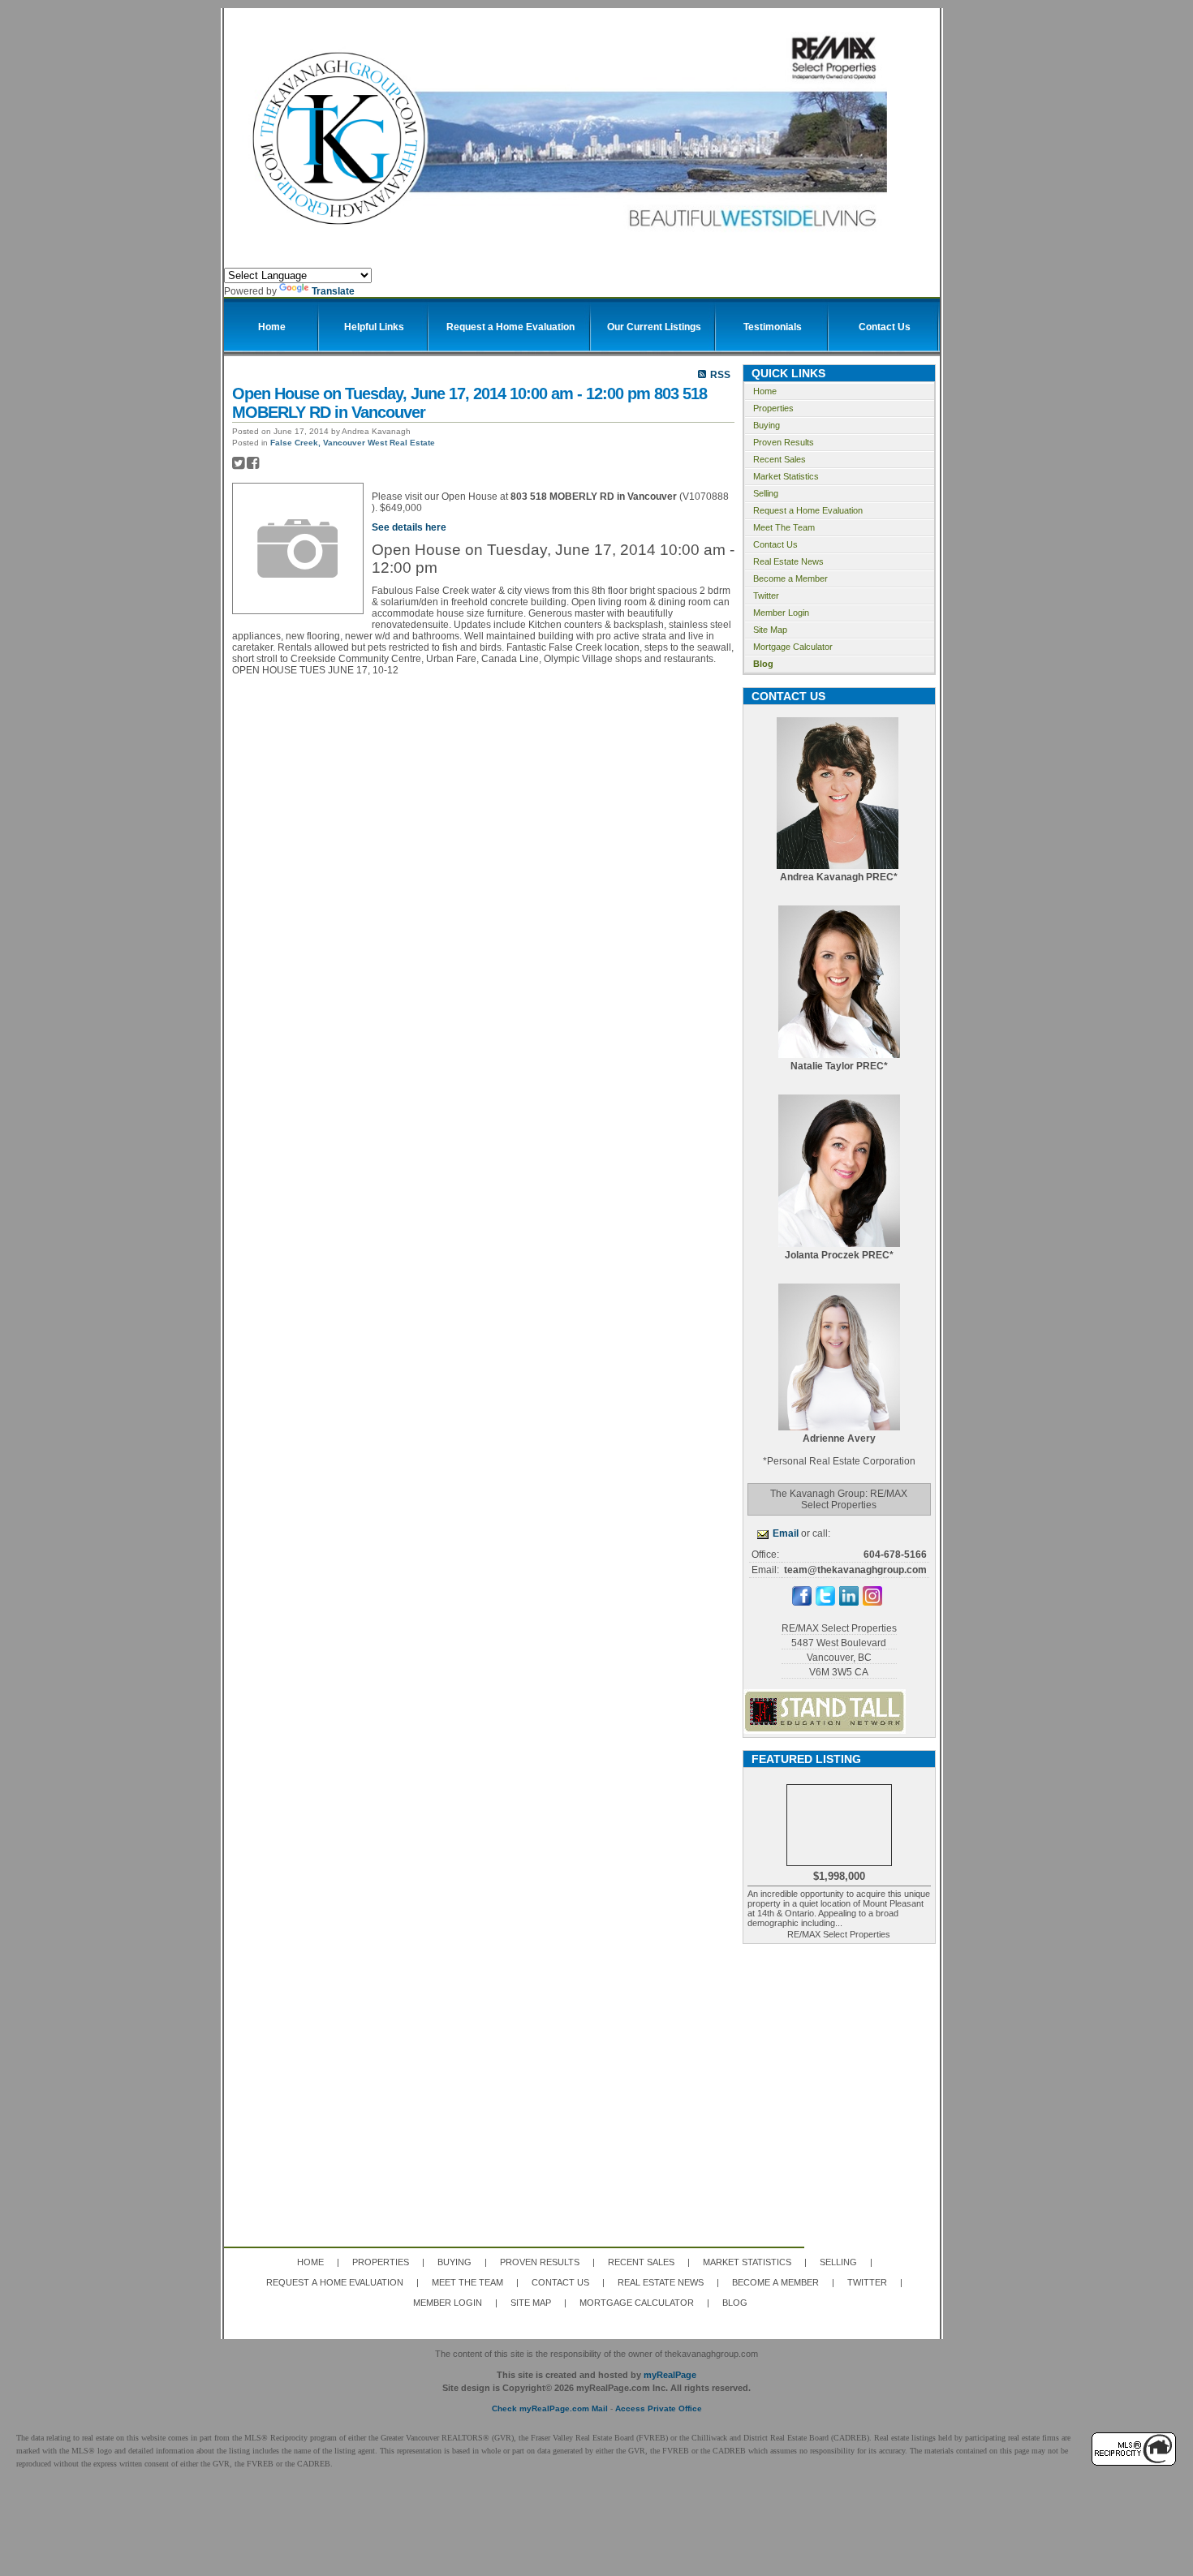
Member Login (781, 613)
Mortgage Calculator (793, 647)
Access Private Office (659, 2408)
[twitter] (825, 1602)
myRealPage (670, 2375)
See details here (409, 527)
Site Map (770, 630)
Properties (773, 408)
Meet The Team (784, 527)
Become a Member (790, 578)
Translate (333, 291)
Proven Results (784, 442)
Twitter (766, 596)
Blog (763, 664)
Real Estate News (788, 561)
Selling (766, 493)
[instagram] (872, 1602)
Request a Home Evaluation (808, 510)
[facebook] (802, 1602)
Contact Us (775, 544)
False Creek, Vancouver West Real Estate (353, 443)
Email (786, 1533)
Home (765, 391)
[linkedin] (849, 1602)
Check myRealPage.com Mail (550, 2408)
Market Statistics (786, 476)
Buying (767, 425)
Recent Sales (780, 459)
